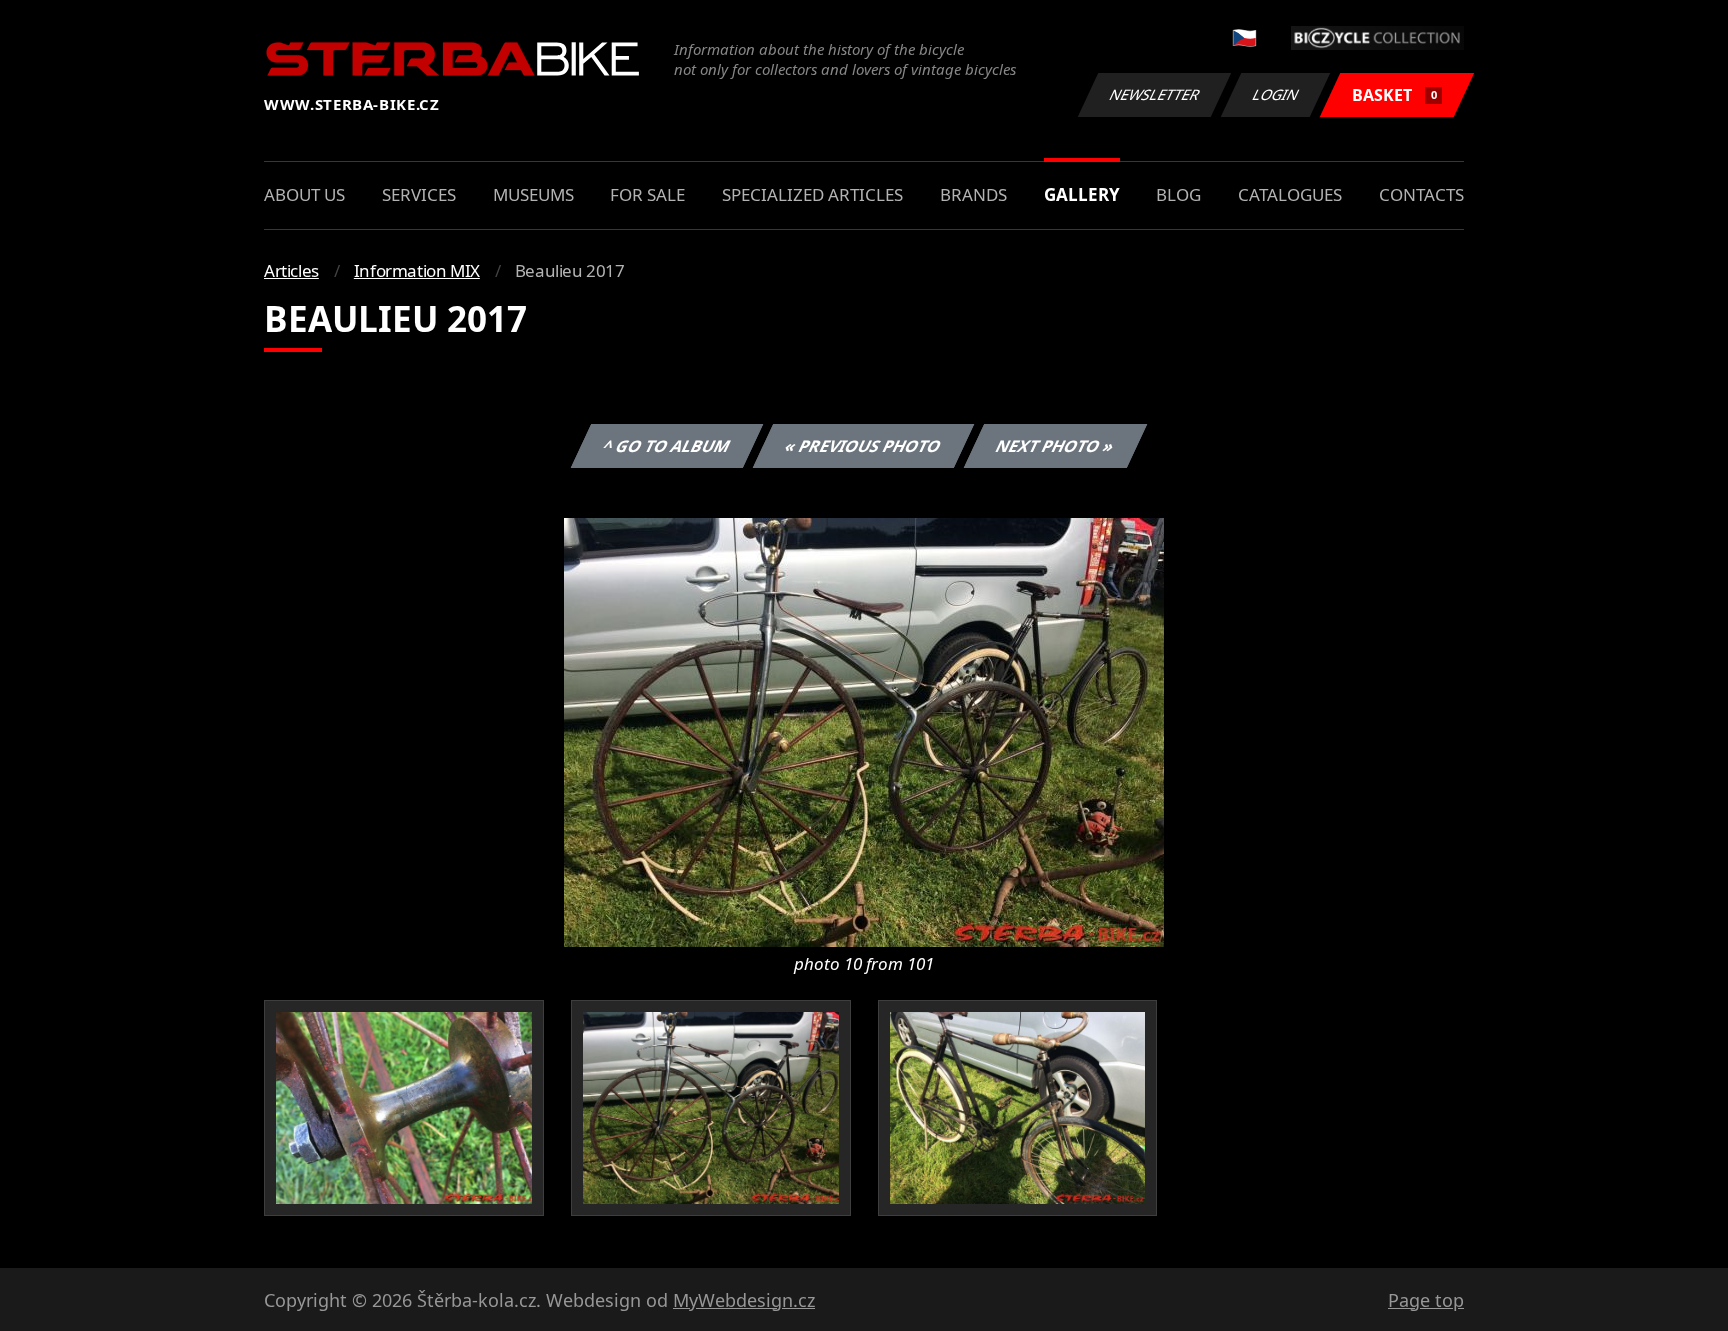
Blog (1178, 194)
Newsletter (1155, 94)
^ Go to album (667, 446)
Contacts (1421, 194)
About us (304, 194)
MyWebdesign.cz (744, 1300)
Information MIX (417, 270)
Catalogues (1290, 194)
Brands (973, 194)
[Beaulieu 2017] (864, 731)
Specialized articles (812, 194)
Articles (291, 270)
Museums (533, 194)
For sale (647, 194)
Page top (1426, 1300)
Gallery (1082, 194)
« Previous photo (863, 446)
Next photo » (1055, 446)
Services (419, 194)
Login (1276, 94)
